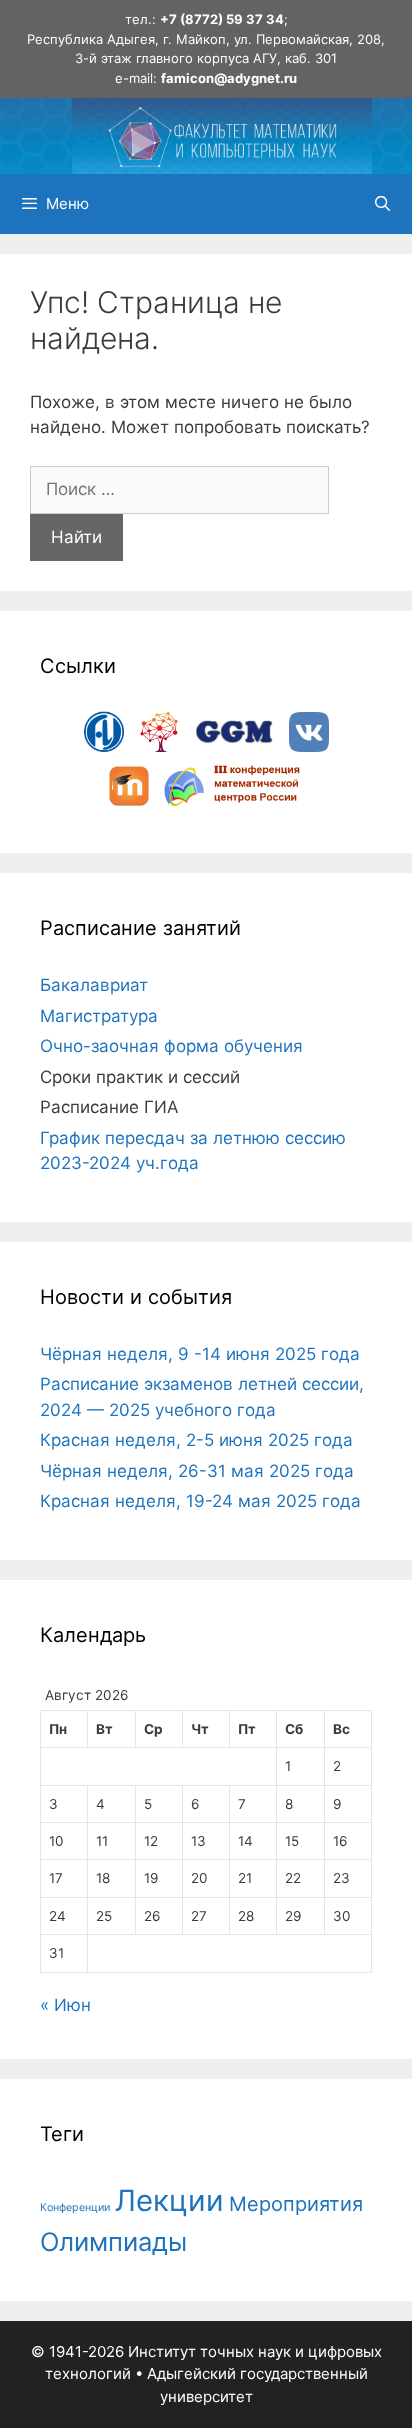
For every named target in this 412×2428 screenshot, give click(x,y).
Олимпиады (113, 2241)
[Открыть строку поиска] (382, 204)
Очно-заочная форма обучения (171, 1046)
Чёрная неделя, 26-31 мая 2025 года (197, 1471)
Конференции (75, 2207)
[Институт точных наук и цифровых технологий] (222, 135)
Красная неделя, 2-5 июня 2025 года (196, 1440)
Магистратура (99, 1016)
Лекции (169, 2200)
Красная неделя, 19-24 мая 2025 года (200, 1501)
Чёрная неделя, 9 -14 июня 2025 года (200, 1354)
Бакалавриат (94, 985)
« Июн (65, 2005)
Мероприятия (296, 2204)
